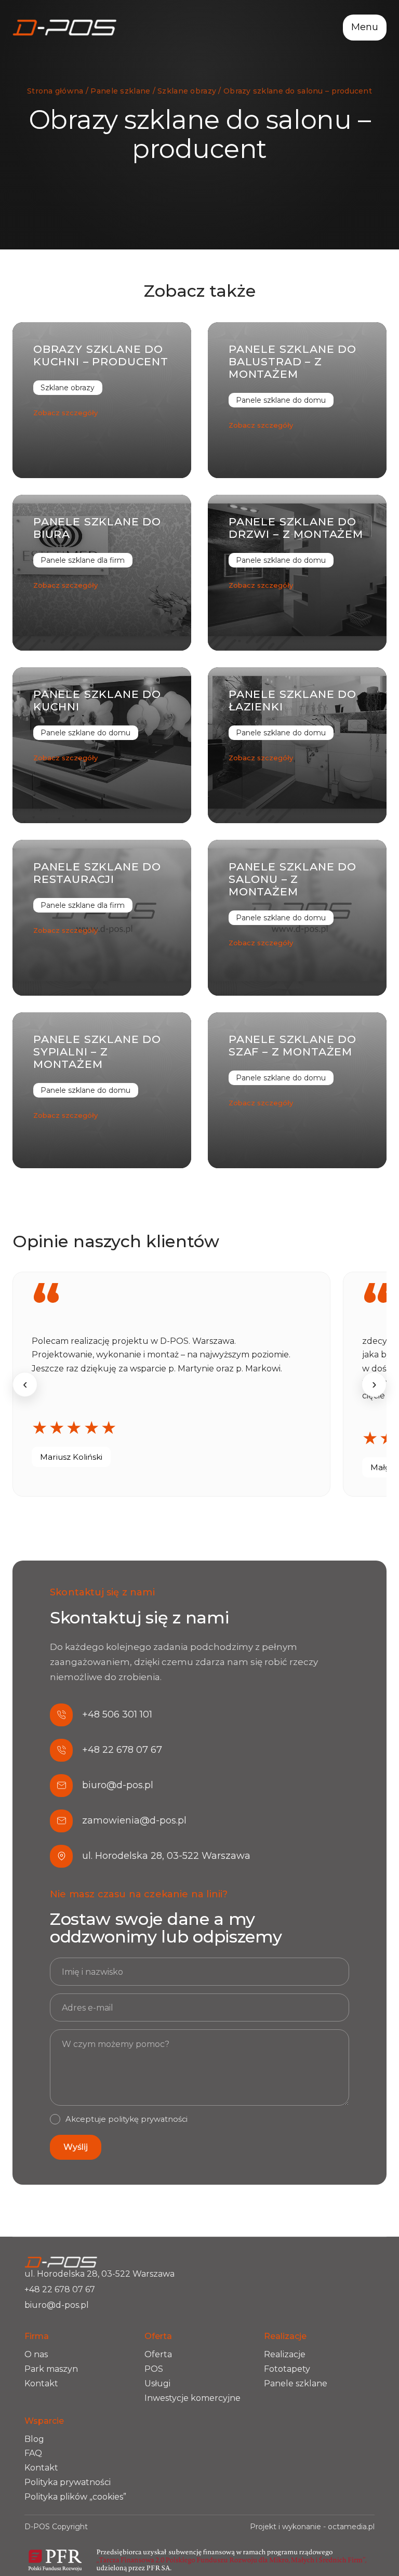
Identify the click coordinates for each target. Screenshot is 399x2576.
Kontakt (41, 2383)
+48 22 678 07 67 (122, 1750)
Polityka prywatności (68, 2482)
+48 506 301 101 (117, 1714)
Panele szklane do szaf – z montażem (292, 1045)
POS (154, 2369)
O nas (36, 2354)
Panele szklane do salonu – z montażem (292, 879)
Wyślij (76, 2147)
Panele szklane (296, 2383)
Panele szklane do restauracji (97, 873)
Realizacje (285, 2354)
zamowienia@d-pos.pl (134, 1820)
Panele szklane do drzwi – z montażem (296, 528)
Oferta (158, 2354)
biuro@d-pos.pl (118, 1785)
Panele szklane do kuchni (97, 700)
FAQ (33, 2453)
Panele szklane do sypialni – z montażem (97, 1052)
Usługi (157, 2383)
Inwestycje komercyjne (192, 2398)
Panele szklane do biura (97, 528)
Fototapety (287, 2369)
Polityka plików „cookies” (75, 2497)
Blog (34, 2439)
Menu (365, 27)
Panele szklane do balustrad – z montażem (292, 361)
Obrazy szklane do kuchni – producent (101, 355)
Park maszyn (51, 2369)
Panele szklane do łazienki (292, 700)
